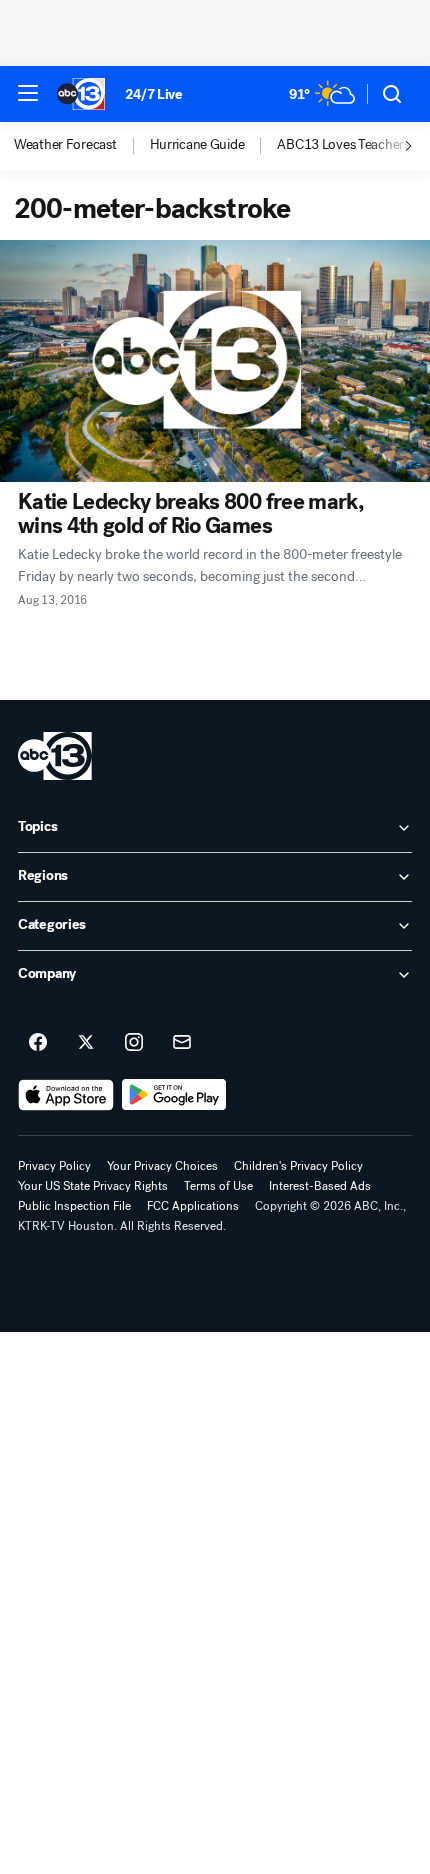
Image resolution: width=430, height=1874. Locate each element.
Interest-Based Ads (320, 1186)
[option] (82, 146)
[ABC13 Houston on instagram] (134, 1043)
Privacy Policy (54, 1166)
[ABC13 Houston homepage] (81, 94)
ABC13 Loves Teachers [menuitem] (343, 145)
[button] (28, 93)
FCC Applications (193, 1206)
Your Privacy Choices (162, 1166)
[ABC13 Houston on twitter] (86, 1043)
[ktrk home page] (55, 756)
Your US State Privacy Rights (93, 1186)
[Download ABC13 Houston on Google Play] (174, 1095)
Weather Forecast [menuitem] (65, 145)
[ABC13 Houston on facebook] (38, 1043)
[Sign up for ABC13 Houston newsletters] (182, 1043)
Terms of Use (218, 1186)
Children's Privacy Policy (298, 1166)
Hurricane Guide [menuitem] (197, 145)
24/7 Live (153, 94)
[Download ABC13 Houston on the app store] (66, 1095)
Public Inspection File (74, 1206)
